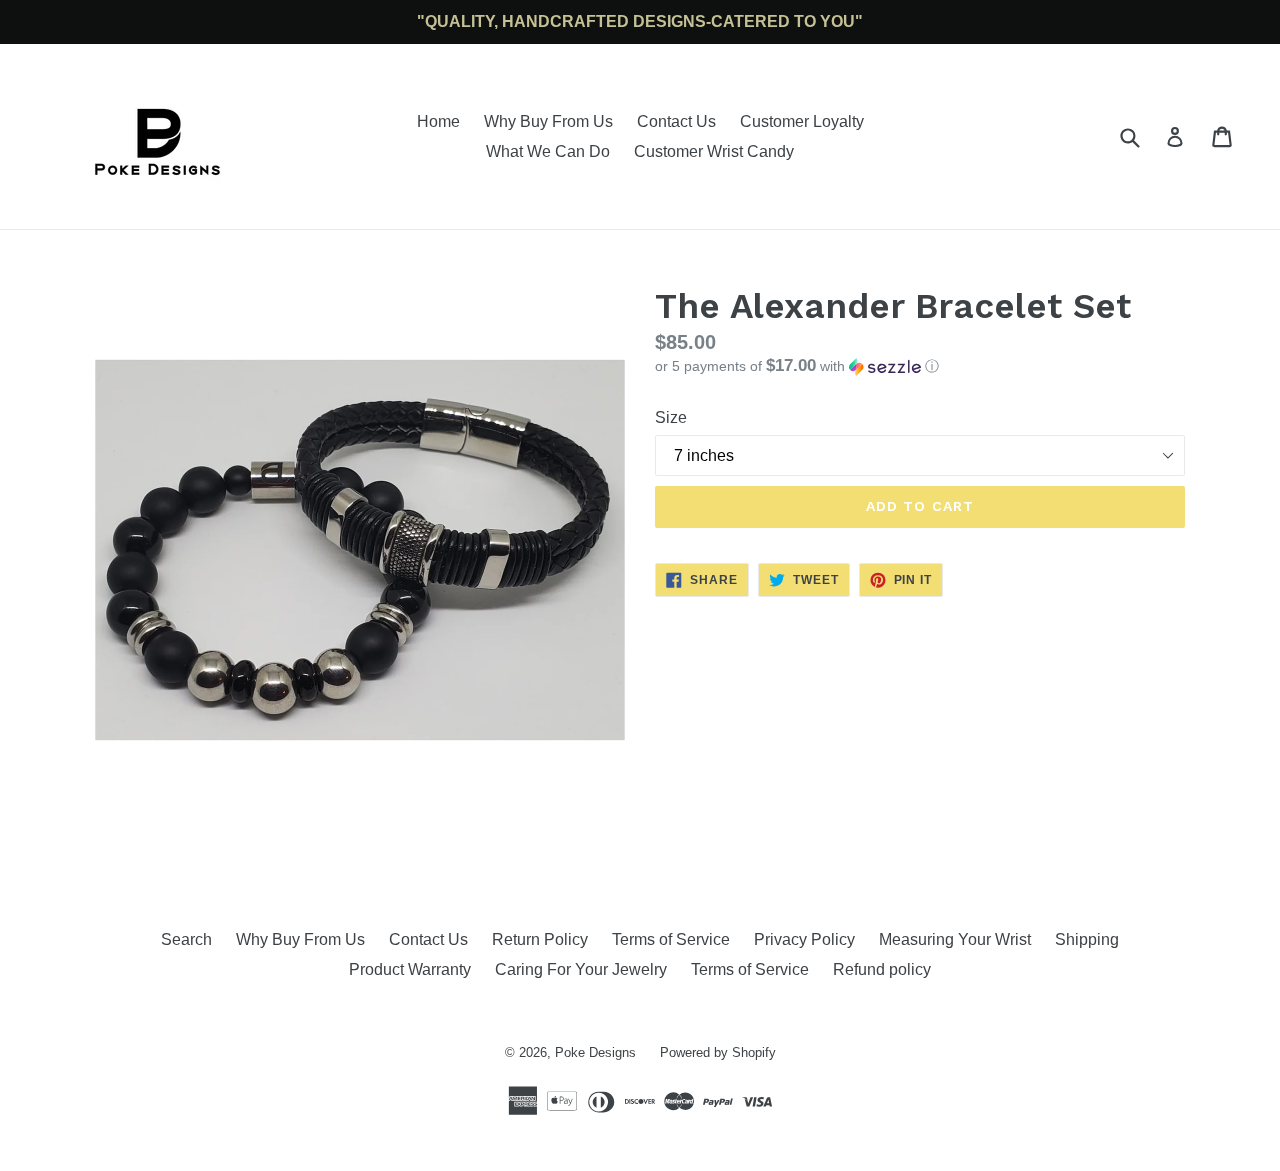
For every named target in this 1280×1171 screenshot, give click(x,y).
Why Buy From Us (548, 121)
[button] (920, 366)
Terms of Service (671, 939)
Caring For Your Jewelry (581, 969)
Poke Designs (595, 1052)
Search (186, 939)
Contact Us (676, 121)
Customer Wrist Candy (714, 151)
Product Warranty (410, 969)
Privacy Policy (804, 939)
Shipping (1087, 939)
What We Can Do (548, 151)
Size (671, 417)
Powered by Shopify (718, 1052)
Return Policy (540, 939)
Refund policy (882, 969)
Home (438, 121)
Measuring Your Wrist (955, 939)
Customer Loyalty (802, 121)
